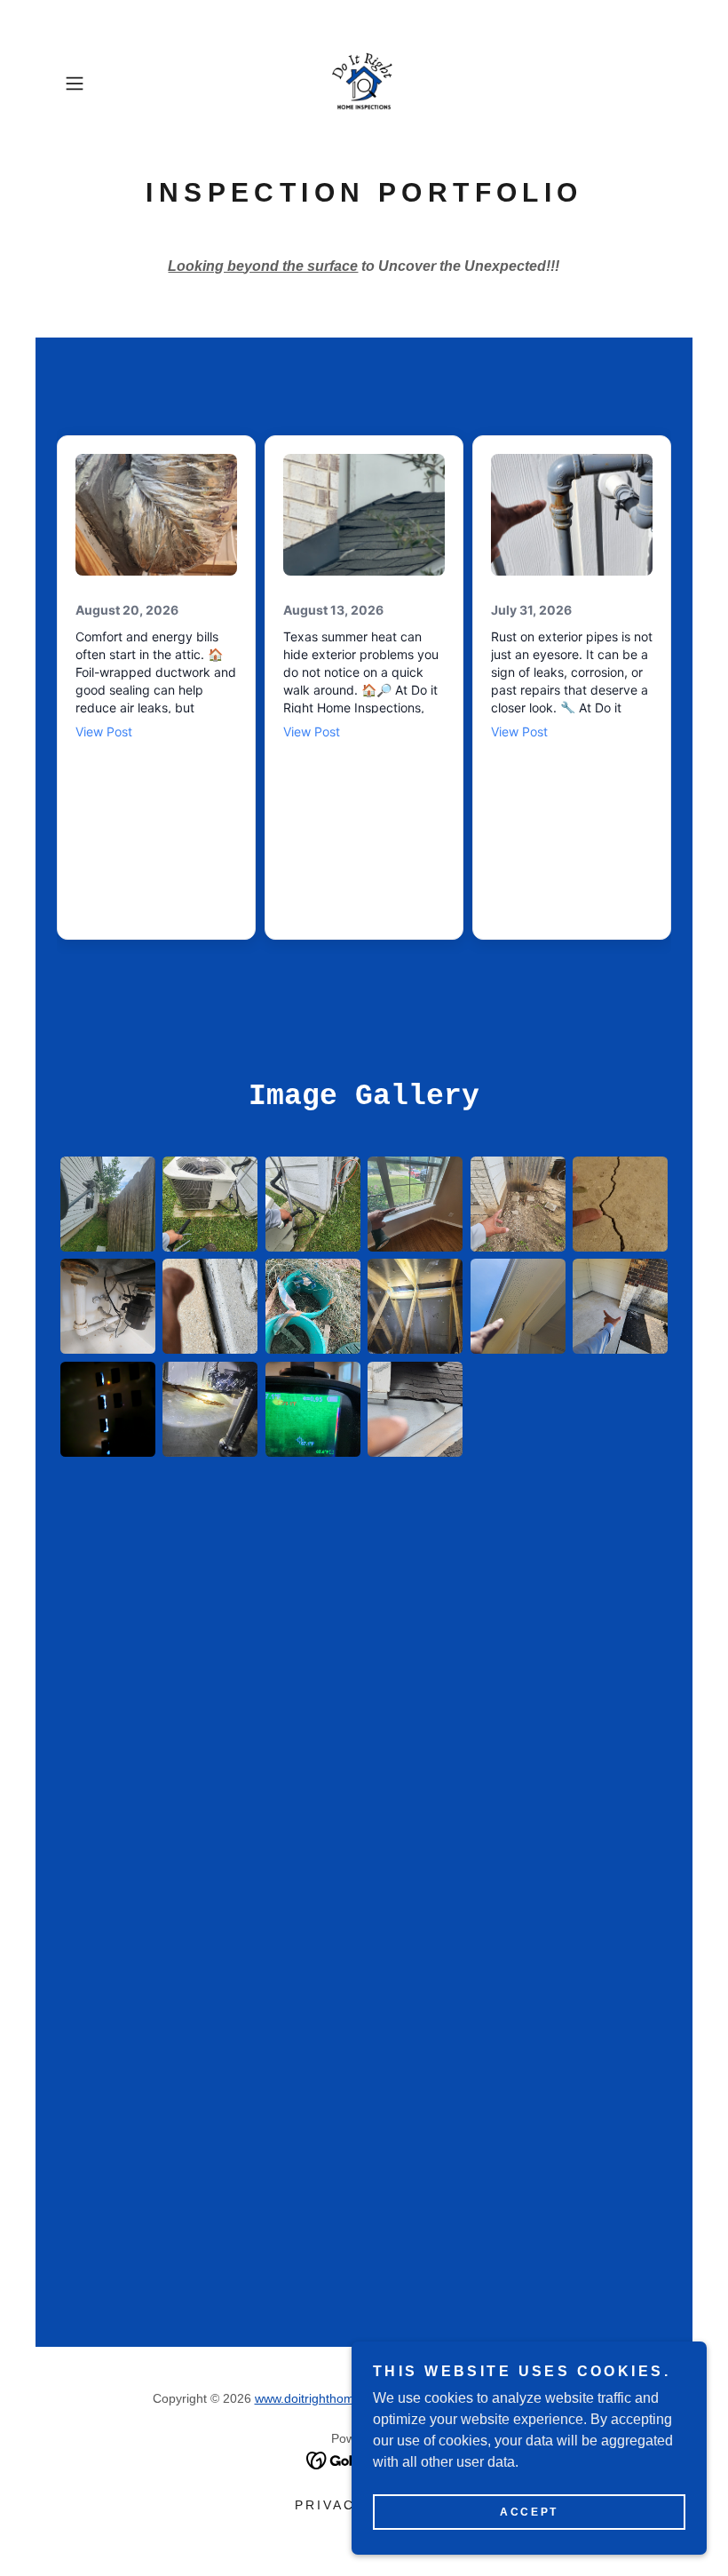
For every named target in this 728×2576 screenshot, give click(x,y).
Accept (529, 2512)
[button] (103, 83)
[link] (364, 83)
